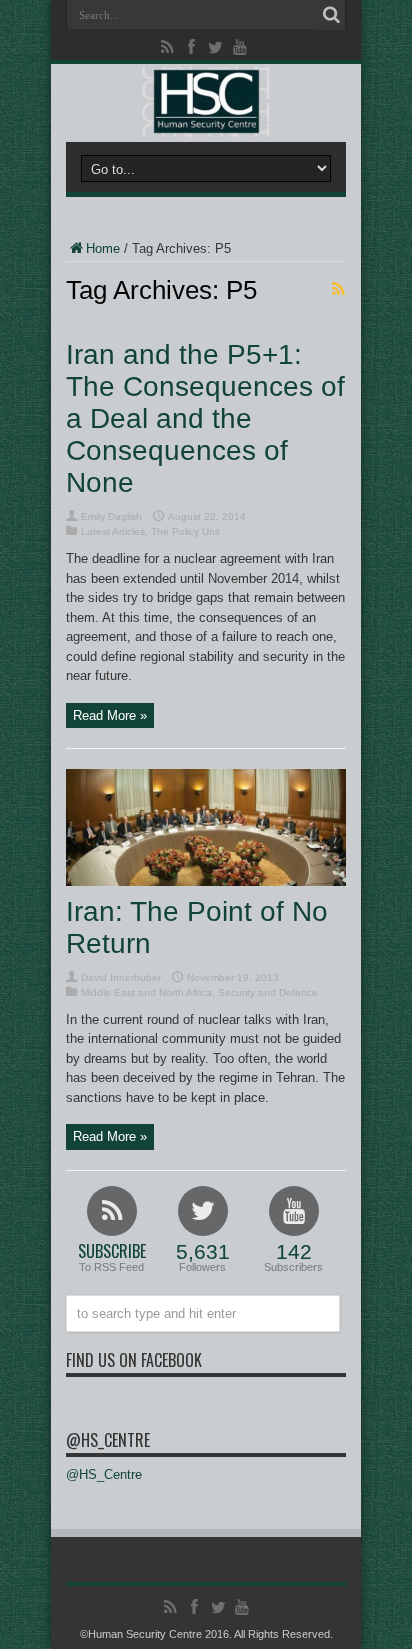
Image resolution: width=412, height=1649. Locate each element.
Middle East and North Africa (146, 992)
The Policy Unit (185, 531)
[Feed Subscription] (338, 289)
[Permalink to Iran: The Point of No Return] (206, 881)
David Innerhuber (121, 977)
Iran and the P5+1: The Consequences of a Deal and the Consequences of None (205, 418)
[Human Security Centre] (206, 102)
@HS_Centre (108, 1440)
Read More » (110, 715)
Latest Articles (113, 531)
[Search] (331, 15)
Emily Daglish (111, 516)
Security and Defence (268, 992)
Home (103, 248)
